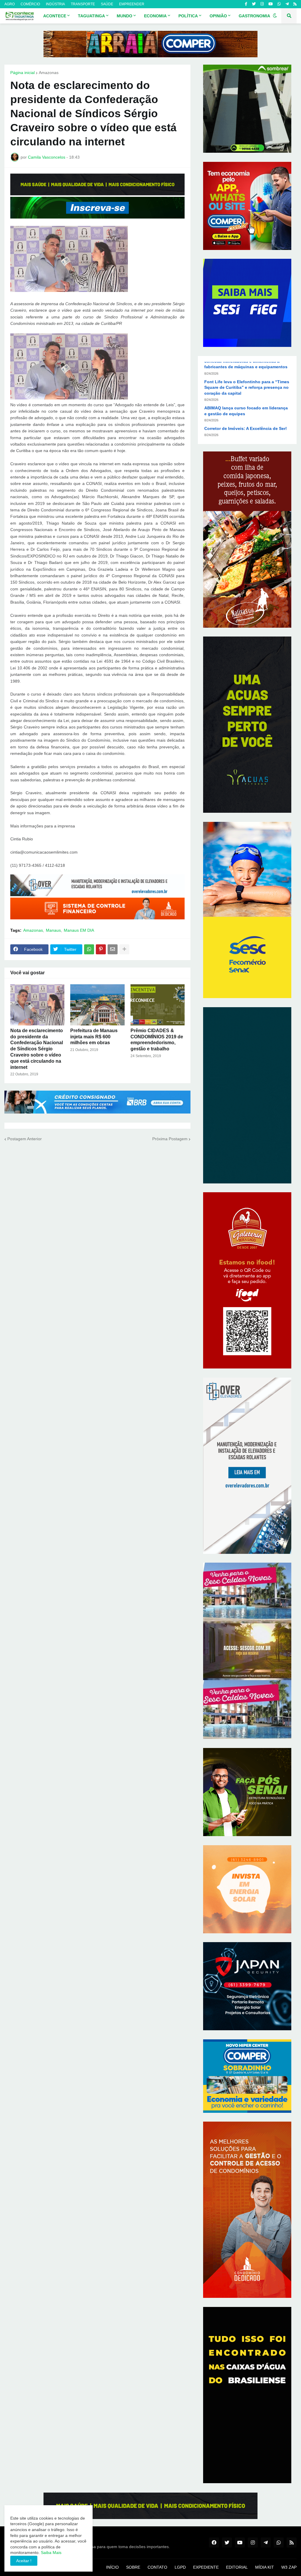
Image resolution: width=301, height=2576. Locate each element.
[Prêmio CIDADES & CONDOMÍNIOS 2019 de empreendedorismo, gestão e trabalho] (158, 1005)
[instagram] (262, 4)
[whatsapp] (279, 4)
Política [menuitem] (188, 16)
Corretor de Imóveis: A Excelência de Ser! (246, 418)
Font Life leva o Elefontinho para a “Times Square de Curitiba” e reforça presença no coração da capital (247, 377)
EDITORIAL (237, 2567)
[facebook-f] (246, 4)
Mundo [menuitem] (124, 16)
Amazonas (49, 73)
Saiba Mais (51, 2553)
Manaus (53, 930)
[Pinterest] (101, 949)
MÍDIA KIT (265, 2567)
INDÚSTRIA (55, 4)
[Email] (113, 949)
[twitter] (254, 4)
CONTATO (157, 2567)
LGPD (180, 2567)
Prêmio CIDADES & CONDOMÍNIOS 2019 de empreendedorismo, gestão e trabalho (157, 1040)
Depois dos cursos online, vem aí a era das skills (243, 436)
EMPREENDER (132, 4)
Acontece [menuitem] (55, 16)
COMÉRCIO (30, 4)
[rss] (295, 4)
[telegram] (287, 4)
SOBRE (133, 2567)
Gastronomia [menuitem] (254, 16)
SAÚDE (107, 4)
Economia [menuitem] (155, 16)
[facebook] (214, 2543)
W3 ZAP (289, 2567)
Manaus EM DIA (79, 930)
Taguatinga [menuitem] (91, 16)
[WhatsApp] (89, 949)
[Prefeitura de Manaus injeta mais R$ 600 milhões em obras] (97, 1005)
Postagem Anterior (25, 1139)
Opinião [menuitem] (218, 16)
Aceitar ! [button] (24, 2561)
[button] (275, 16)
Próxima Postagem (170, 1139)
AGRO (10, 4)
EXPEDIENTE (206, 2567)
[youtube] (271, 4)
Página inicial (22, 73)
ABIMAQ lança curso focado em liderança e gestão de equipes (246, 401)
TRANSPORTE (83, 4)
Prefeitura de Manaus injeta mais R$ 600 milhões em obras (94, 1037)
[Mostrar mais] (124, 949)
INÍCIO (112, 2567)
